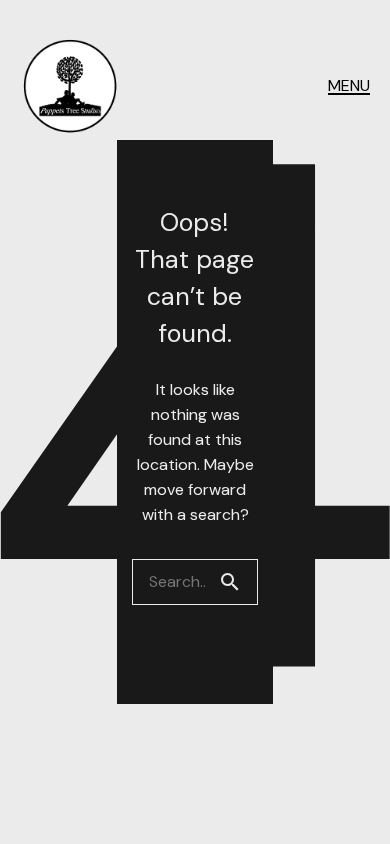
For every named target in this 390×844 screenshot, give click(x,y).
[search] (238, 582)
